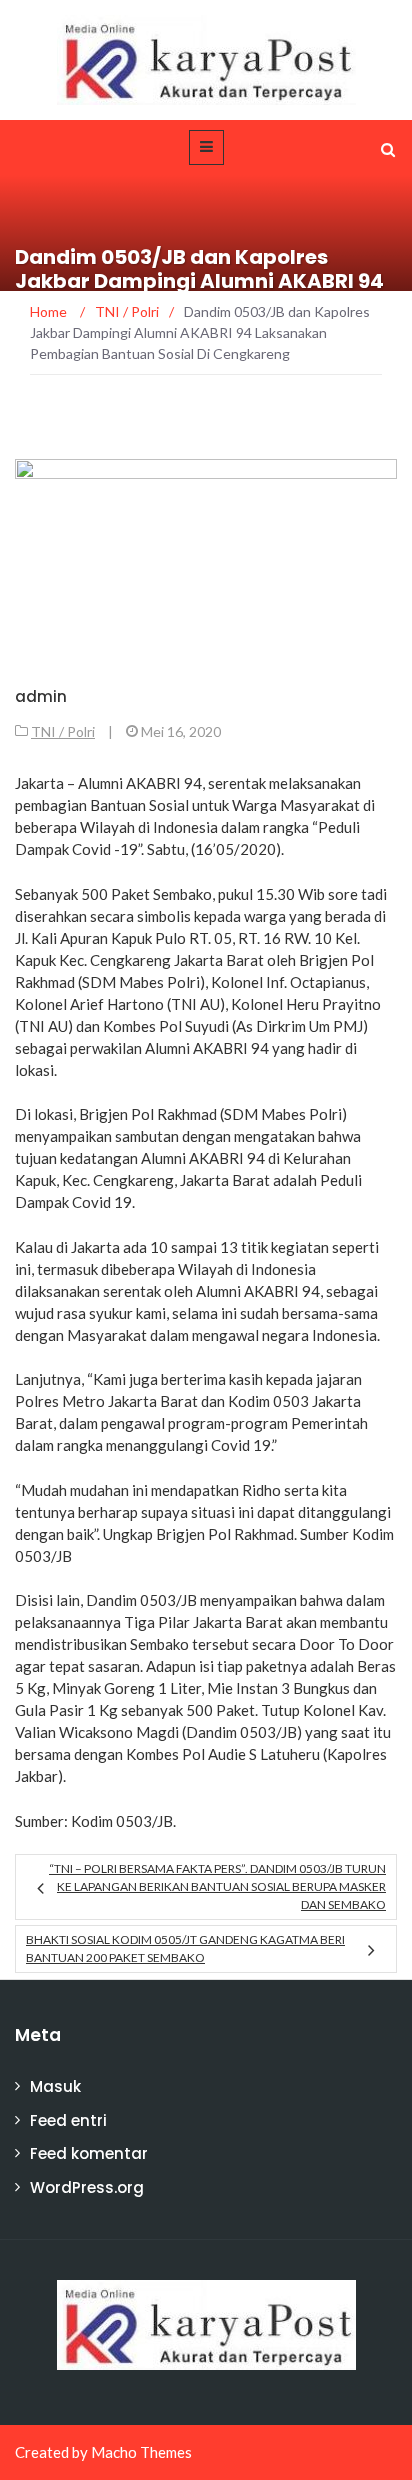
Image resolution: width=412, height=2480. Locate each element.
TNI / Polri (63, 731)
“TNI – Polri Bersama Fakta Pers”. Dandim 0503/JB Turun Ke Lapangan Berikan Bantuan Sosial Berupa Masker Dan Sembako (217, 1886)
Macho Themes (141, 2452)
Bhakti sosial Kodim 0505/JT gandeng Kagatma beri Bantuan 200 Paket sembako (185, 1948)
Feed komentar (89, 2153)
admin (41, 696)
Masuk (55, 2086)
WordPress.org (87, 2187)
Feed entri (68, 2120)
